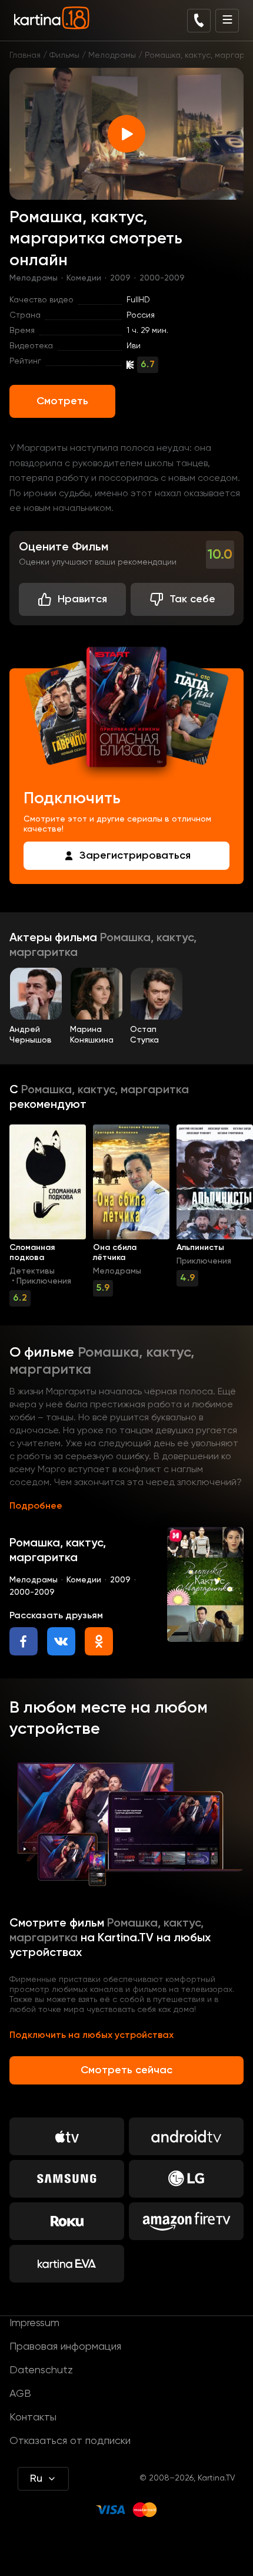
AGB (20, 2394)
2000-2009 (162, 278)
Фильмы (64, 55)
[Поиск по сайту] (199, 21)
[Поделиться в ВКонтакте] (61, 1641)
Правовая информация (65, 2347)
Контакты (33, 2417)
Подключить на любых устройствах (91, 2036)
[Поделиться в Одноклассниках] (99, 1641)
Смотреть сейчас (126, 2070)
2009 (120, 278)
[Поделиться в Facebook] (24, 1641)
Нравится (82, 599)
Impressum (34, 2323)
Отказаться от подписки (70, 2441)
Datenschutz (41, 2370)
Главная (25, 55)
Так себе (192, 599)
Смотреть (62, 401)
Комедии (84, 278)
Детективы (32, 1271)
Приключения (44, 1281)
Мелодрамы (112, 55)
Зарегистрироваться (135, 856)
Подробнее (36, 1506)
